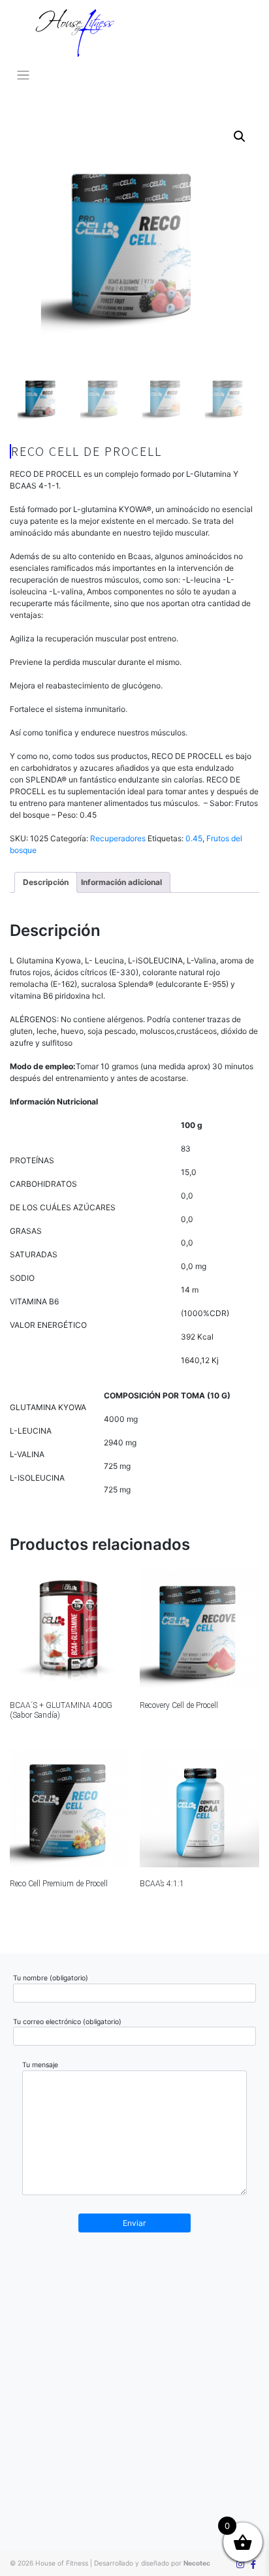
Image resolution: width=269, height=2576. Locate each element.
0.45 (194, 838)
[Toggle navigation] (23, 75)
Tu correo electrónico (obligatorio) (67, 2022)
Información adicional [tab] (121, 882)
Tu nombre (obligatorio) (51, 1978)
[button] (240, 137)
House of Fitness (62, 2563)
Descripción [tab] (46, 882)
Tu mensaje (40, 2065)
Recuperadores (118, 838)
